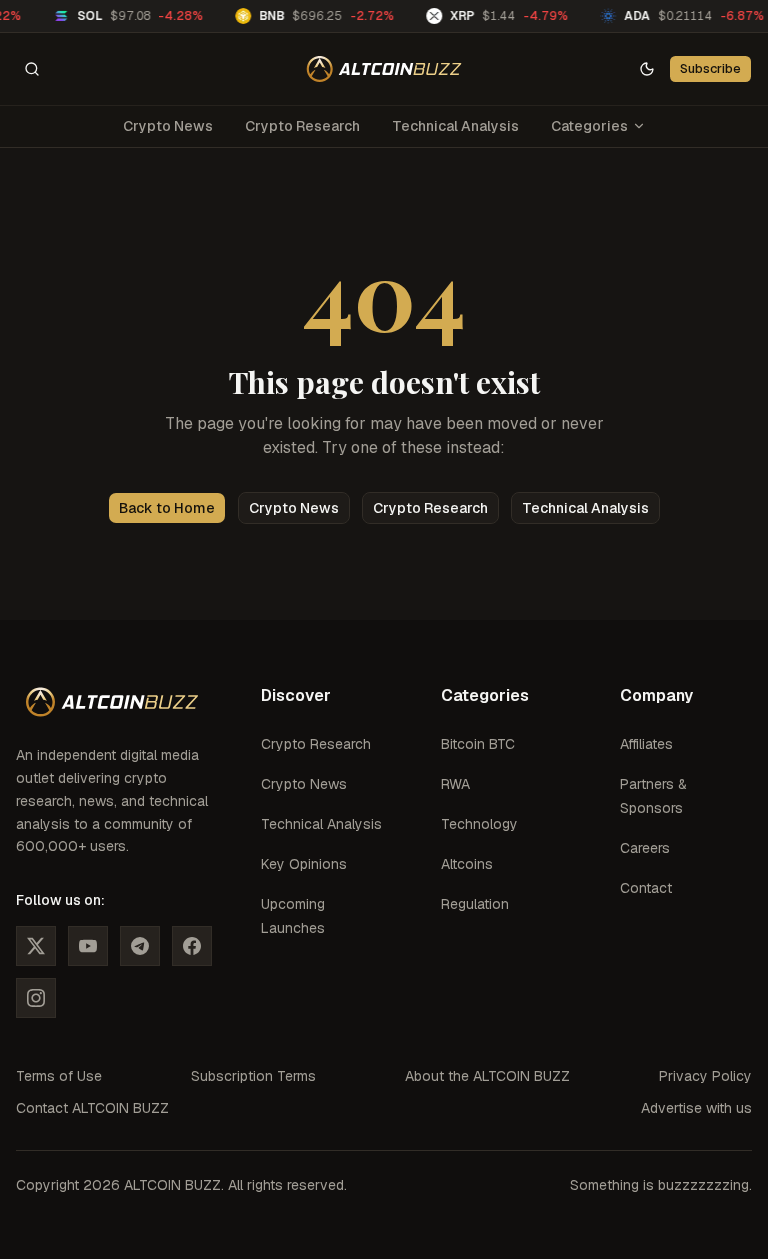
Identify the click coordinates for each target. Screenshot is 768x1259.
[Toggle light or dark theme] (647, 69)
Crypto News (168, 126)
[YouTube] (88, 946)
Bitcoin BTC (478, 744)
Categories (589, 126)
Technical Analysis (455, 126)
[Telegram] (140, 946)
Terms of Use (59, 1076)
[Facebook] (192, 946)
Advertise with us (696, 1108)
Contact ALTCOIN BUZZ (92, 1108)
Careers (645, 848)
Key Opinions (304, 864)
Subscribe (710, 68)
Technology (479, 824)
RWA (455, 784)
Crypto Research (302, 126)
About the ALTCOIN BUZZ (487, 1076)
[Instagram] (36, 998)
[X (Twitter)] (36, 946)
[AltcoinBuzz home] (384, 69)
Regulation (475, 904)
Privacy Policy (705, 1076)
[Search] (32, 69)
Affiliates (646, 744)
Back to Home (167, 508)
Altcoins (467, 864)
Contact (646, 888)
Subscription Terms (253, 1076)
